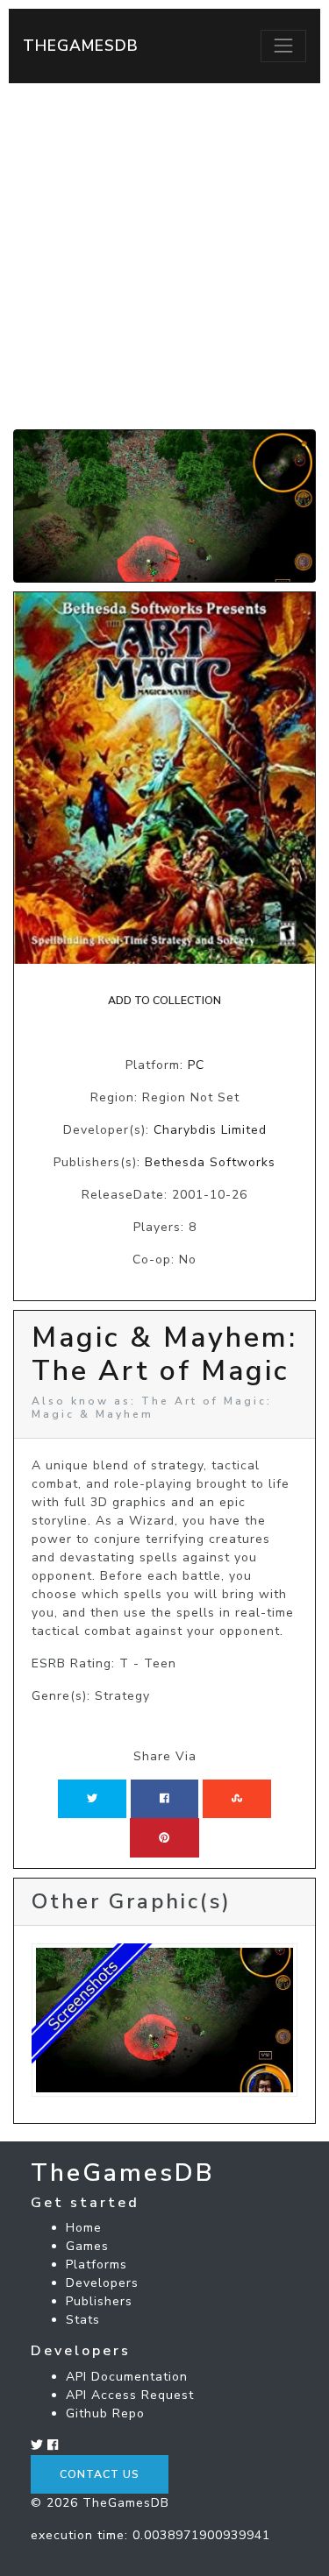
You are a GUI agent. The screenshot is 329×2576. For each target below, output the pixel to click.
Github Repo (105, 2413)
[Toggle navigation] (283, 46)
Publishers (99, 2301)
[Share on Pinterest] (164, 1837)
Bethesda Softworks (210, 1162)
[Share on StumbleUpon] (237, 1799)
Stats (83, 2320)
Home (84, 2228)
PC (196, 1065)
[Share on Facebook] (164, 1799)
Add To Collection (164, 1001)
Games (87, 2246)
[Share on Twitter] (92, 1799)
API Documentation (127, 2377)
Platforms (97, 2265)
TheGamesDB (81, 46)
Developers (102, 2283)
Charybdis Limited (210, 1130)
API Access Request (130, 2395)
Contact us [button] (100, 2474)
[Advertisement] (164, 256)
